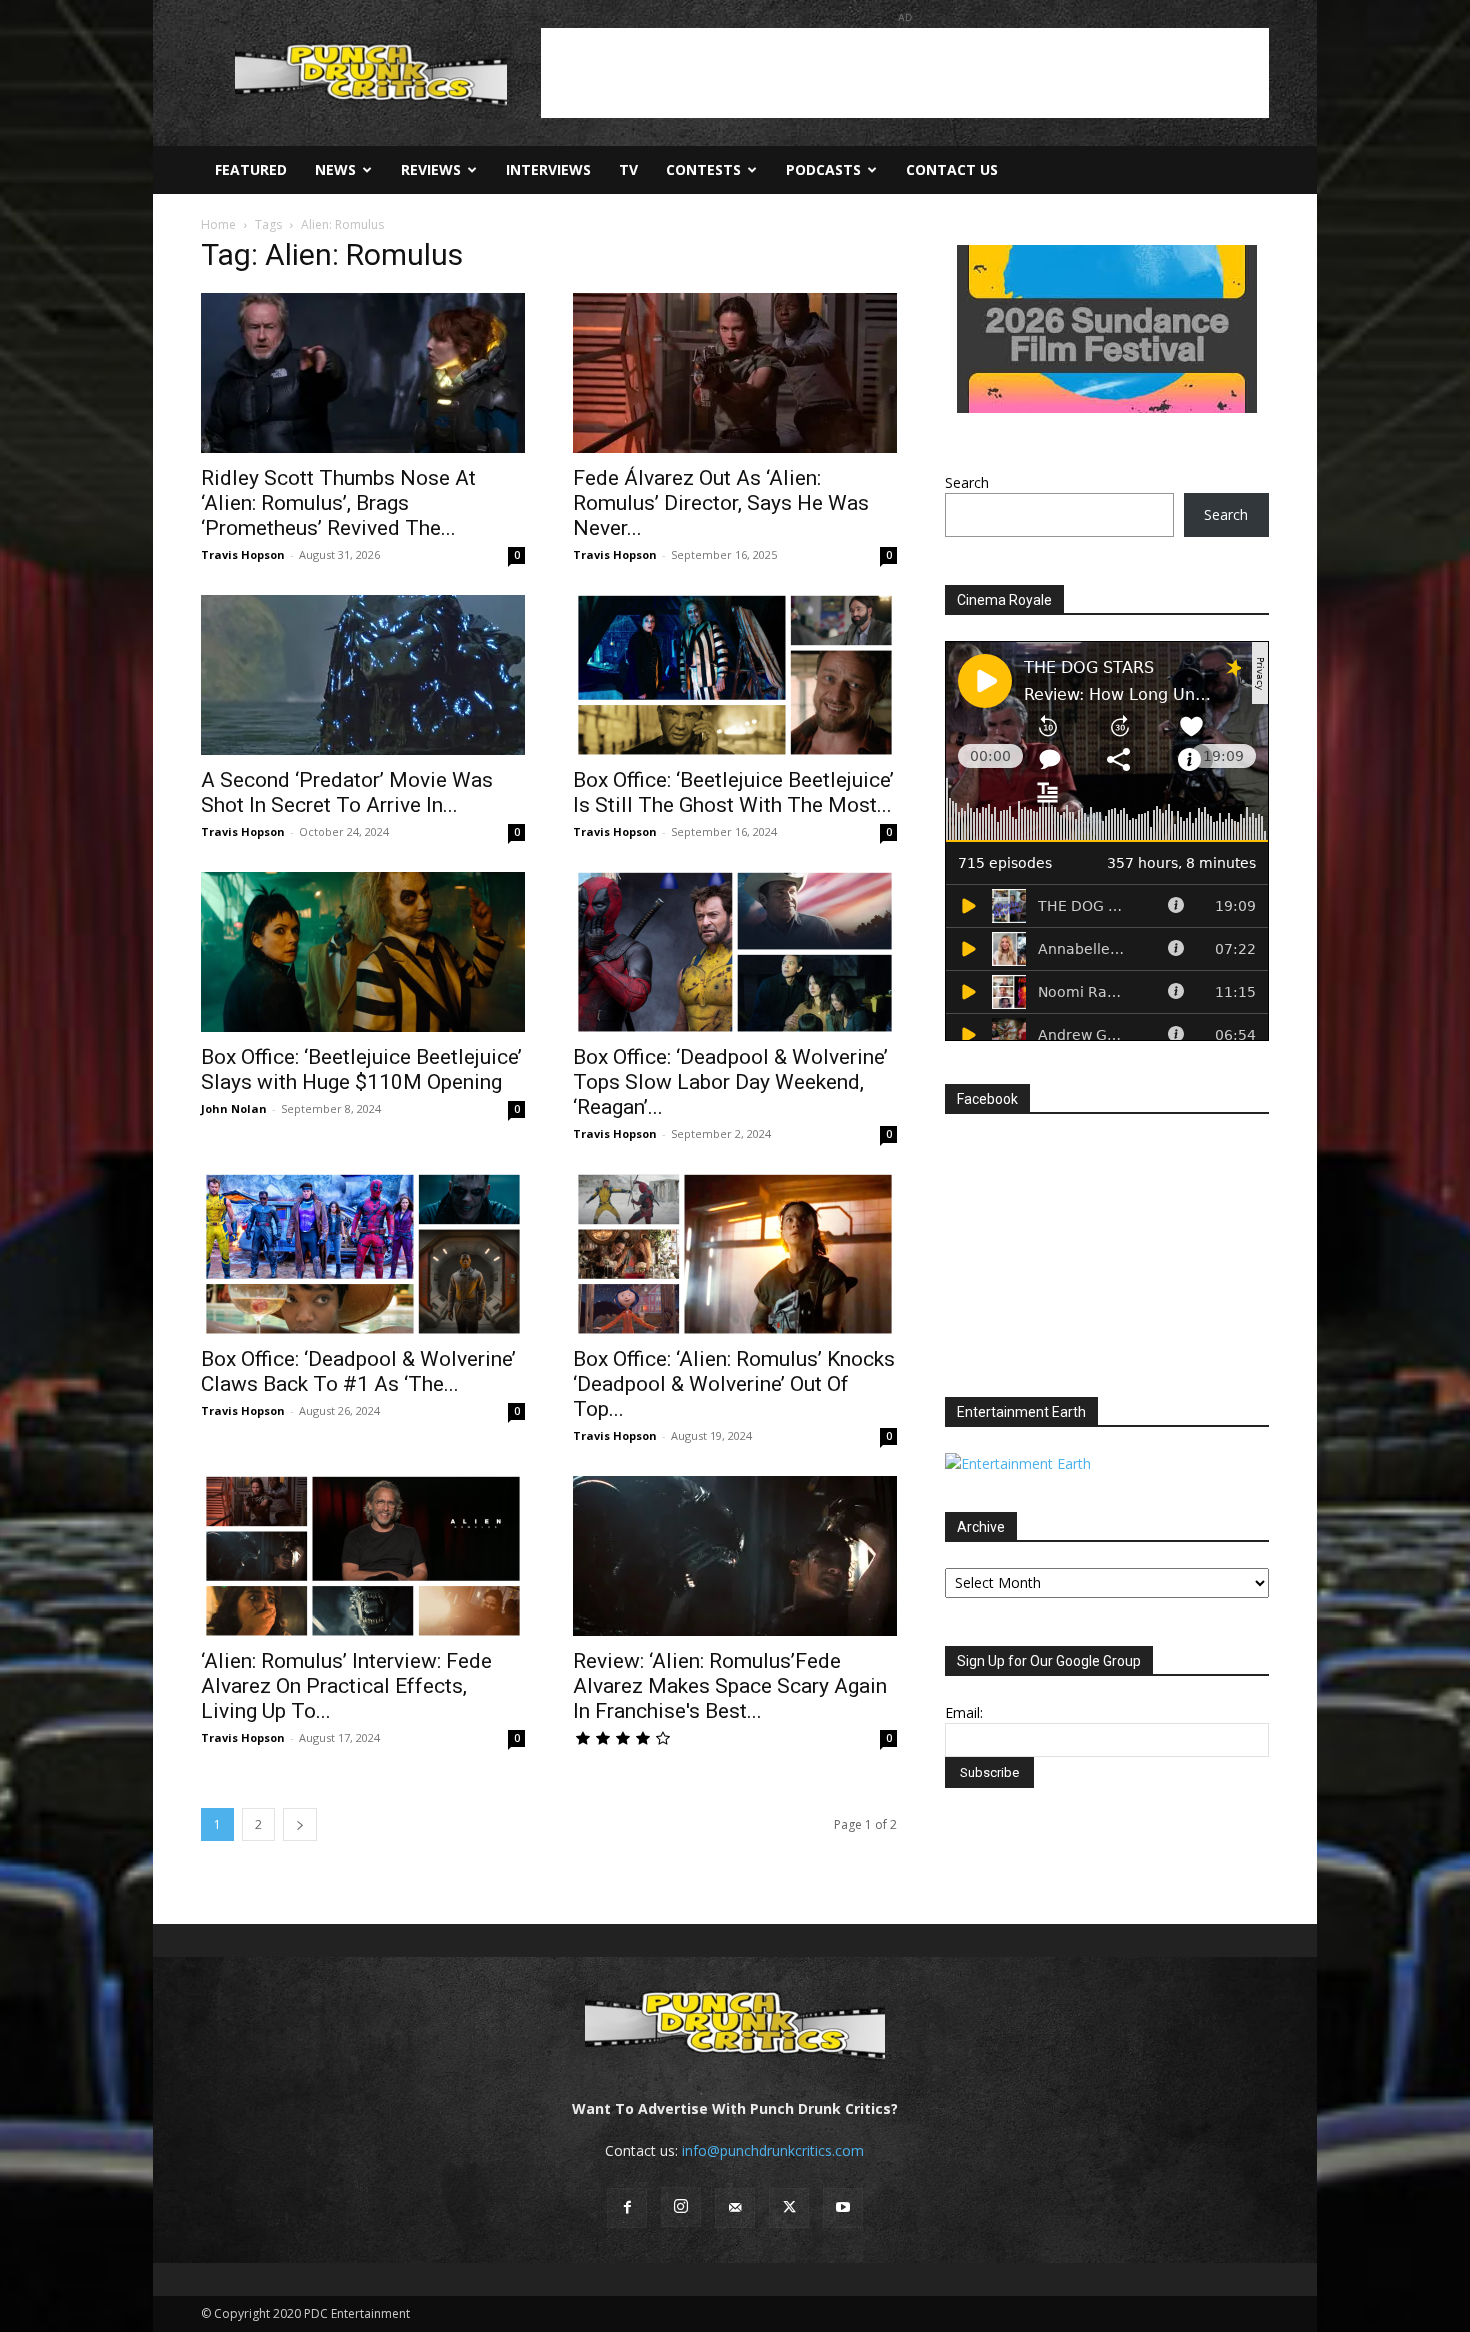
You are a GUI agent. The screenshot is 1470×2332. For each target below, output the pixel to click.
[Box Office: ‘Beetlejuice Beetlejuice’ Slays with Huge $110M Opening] (363, 952)
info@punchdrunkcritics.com (773, 2150)
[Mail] (735, 2208)
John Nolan (234, 1108)
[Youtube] (843, 2208)
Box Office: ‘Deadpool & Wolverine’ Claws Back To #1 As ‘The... (358, 1371)
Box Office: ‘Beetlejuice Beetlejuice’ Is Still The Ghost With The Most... (733, 792)
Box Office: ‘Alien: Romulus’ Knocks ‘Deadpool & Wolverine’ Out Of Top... (734, 1384)
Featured (251, 169)
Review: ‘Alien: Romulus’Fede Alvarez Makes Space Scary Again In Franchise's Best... (730, 1686)
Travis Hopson (243, 554)
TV (628, 169)
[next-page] (300, 1824)
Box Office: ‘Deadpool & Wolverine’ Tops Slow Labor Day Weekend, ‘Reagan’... (730, 1082)
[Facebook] (627, 2208)
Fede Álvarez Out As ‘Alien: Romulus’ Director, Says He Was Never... (721, 503)
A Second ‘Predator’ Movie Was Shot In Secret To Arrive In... (347, 792)
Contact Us (952, 169)
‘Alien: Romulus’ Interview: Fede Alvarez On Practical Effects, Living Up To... (346, 1686)
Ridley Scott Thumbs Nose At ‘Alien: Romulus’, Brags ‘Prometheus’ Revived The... (338, 503)
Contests (703, 169)
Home (218, 224)
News (335, 169)
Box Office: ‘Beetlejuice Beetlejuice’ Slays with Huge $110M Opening (361, 1069)
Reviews (431, 169)
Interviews (548, 169)
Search (967, 482)
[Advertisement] (905, 73)
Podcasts (823, 169)
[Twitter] (789, 2208)
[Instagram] (681, 2207)
